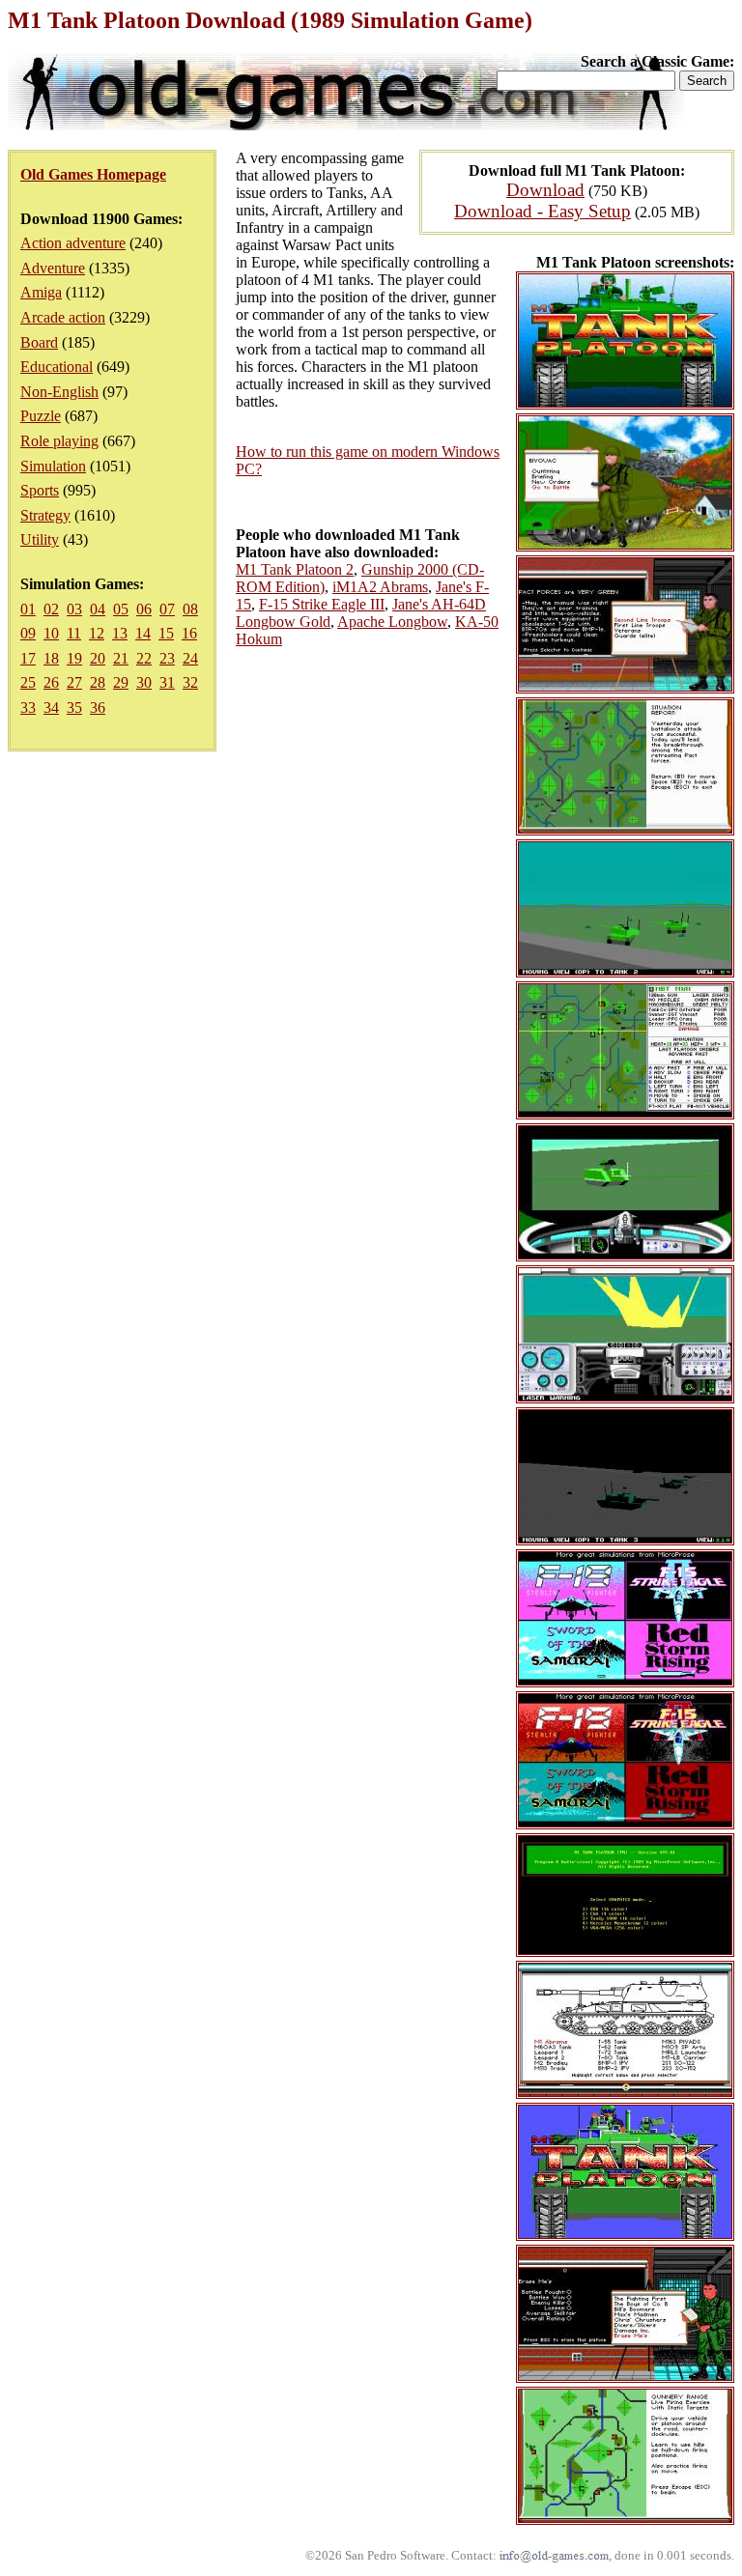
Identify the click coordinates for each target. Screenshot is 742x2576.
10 (51, 633)
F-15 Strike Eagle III (322, 604)
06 (144, 609)
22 (144, 658)
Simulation (53, 466)
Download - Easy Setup (542, 211)
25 (28, 682)
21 (121, 658)
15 (166, 633)
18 (51, 658)
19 (74, 658)
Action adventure (73, 243)
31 (167, 682)
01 (28, 609)
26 (51, 682)
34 (51, 708)
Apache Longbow (392, 622)
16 (189, 633)
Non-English (59, 392)
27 (74, 682)
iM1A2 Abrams (380, 587)
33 (28, 708)
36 (98, 708)
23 (167, 658)
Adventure (53, 268)
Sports (40, 490)
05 (121, 609)
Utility (40, 539)
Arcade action (63, 317)
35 (74, 708)
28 (98, 682)
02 (51, 609)
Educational (57, 367)
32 (190, 682)
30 (144, 682)
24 (190, 658)
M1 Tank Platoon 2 (295, 569)
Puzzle (41, 416)
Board (39, 342)
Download (545, 190)
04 (98, 609)
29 (121, 682)
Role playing (59, 441)
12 (97, 633)
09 (28, 633)
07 (167, 609)
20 (98, 658)
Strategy (45, 515)
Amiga (41, 292)
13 (120, 633)
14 (143, 633)
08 (190, 609)
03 (74, 609)
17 (28, 658)
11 (74, 633)
